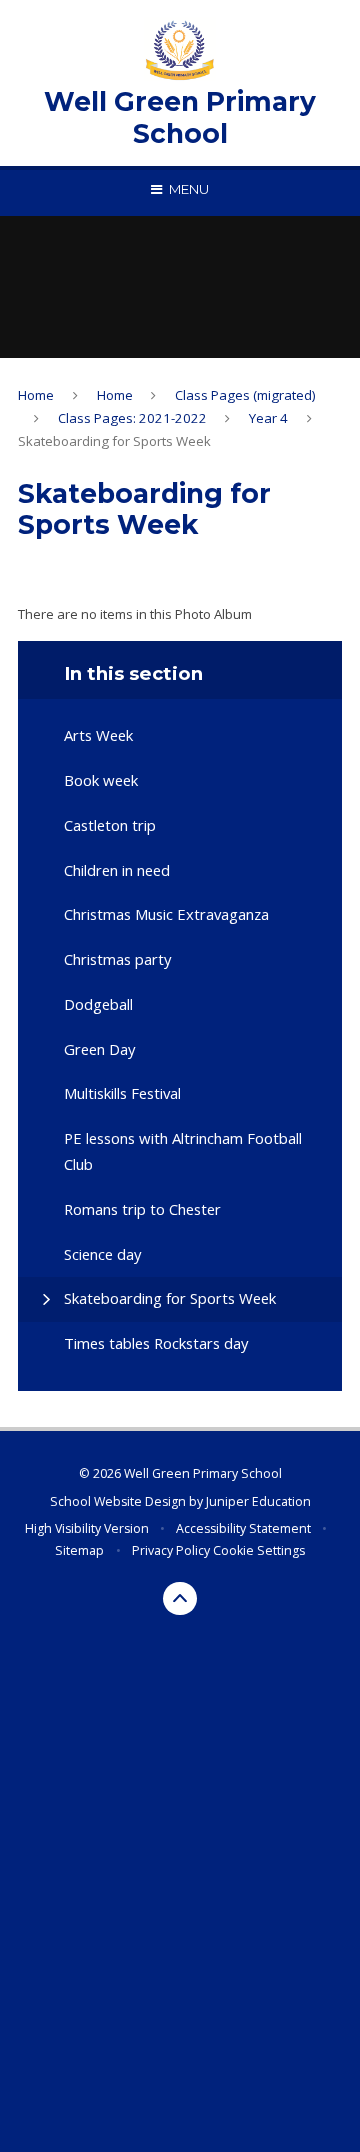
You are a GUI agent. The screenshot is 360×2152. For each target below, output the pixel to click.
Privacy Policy (171, 1550)
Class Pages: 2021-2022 (132, 418)
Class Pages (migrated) (245, 395)
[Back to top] (180, 1599)
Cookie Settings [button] (259, 1550)
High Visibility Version (87, 1528)
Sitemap (79, 1550)
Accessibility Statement (243, 1528)
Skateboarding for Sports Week (114, 441)
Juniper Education (258, 1501)
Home (36, 395)
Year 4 (268, 418)
